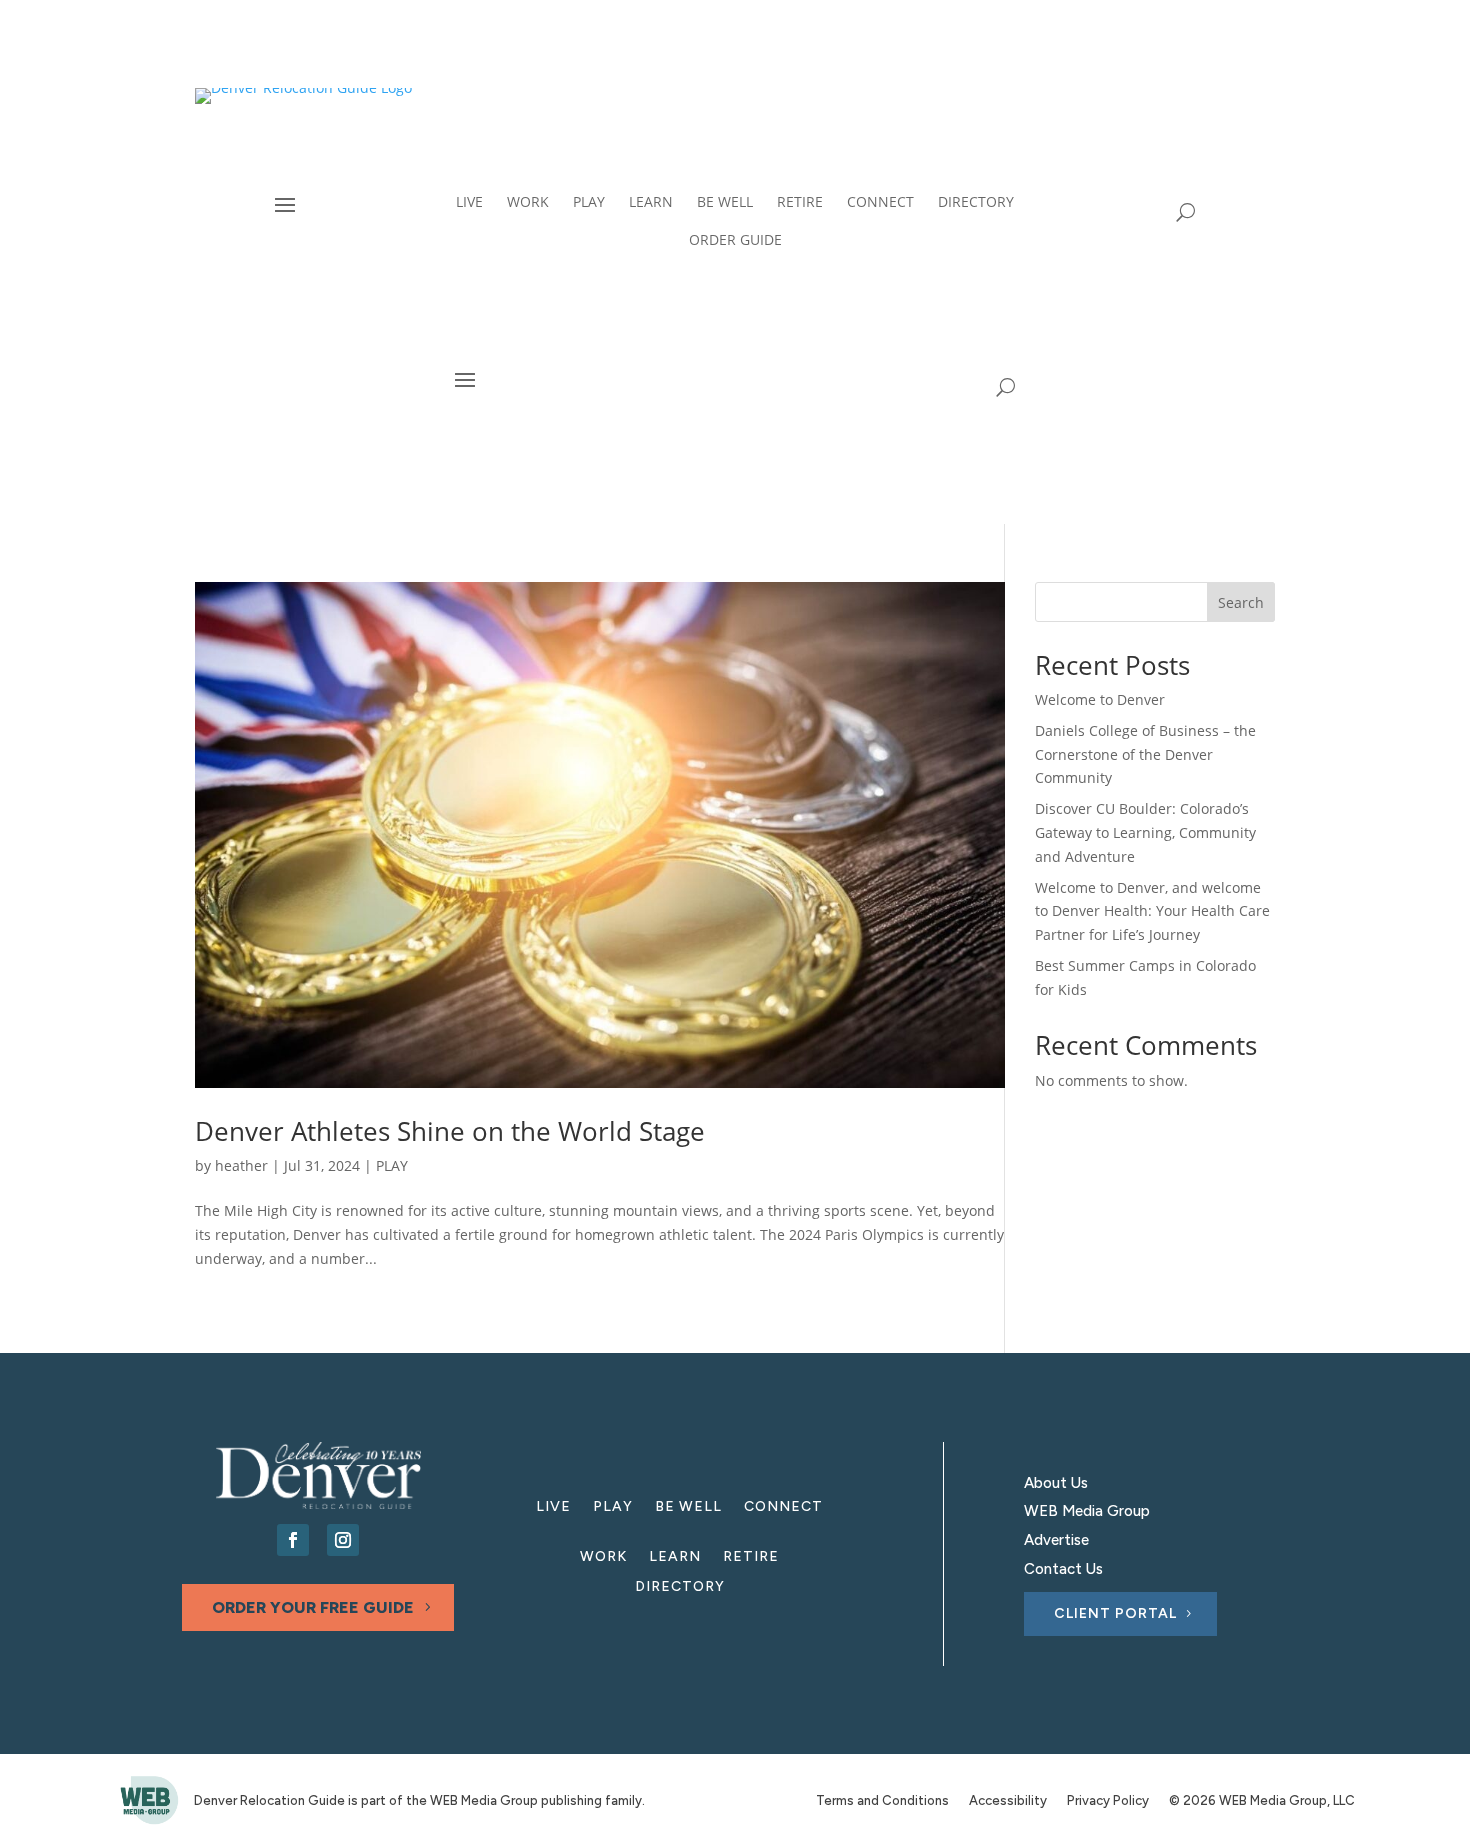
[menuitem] (469, 202)
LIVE (553, 1507)
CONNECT (783, 1507)
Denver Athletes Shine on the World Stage (450, 1131)
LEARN (675, 1557)
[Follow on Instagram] (343, 1540)
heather (241, 1165)
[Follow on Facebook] (293, 1540)
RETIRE (751, 1557)
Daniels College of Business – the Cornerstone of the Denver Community (1145, 754)
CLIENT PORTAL (1115, 1613)
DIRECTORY (680, 1587)
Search (1241, 602)
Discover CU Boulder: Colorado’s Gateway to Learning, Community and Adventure (1145, 832)
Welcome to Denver (1100, 699)
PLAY (392, 1165)
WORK (603, 1557)
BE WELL (688, 1507)
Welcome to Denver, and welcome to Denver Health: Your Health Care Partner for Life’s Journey (1152, 911)
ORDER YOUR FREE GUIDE (313, 1607)
